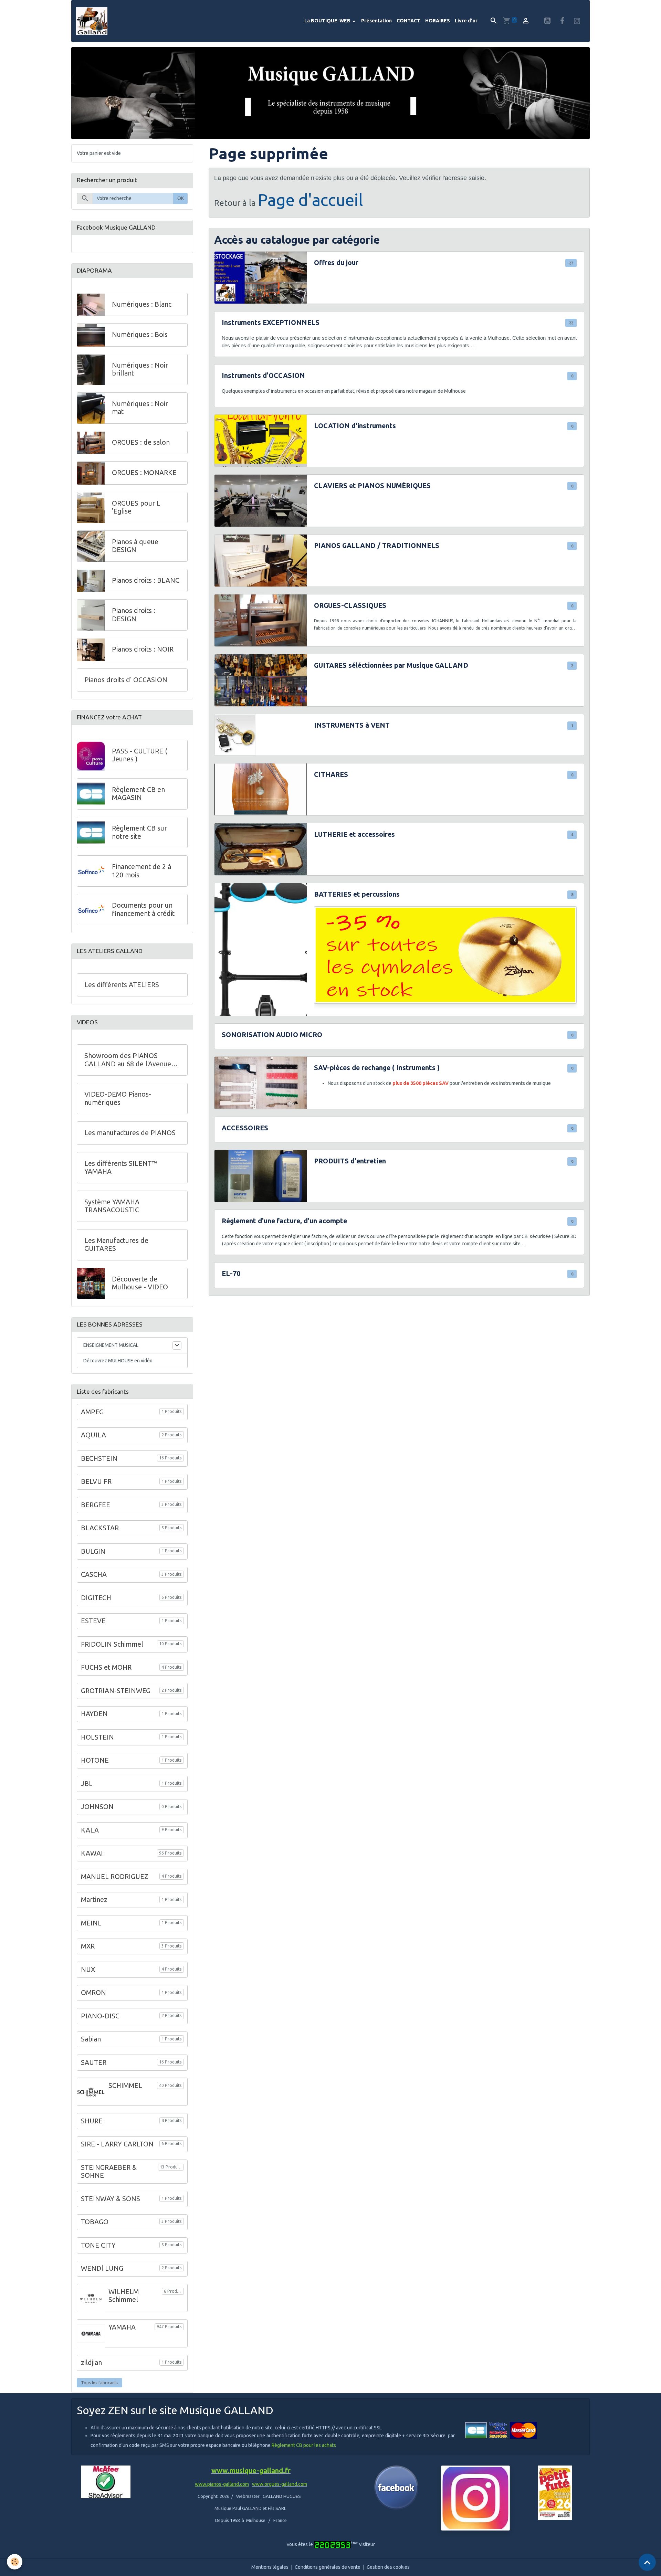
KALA (90, 1830)
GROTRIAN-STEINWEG (116, 1691)
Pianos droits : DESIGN (134, 615)
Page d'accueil (311, 200)
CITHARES (331, 774)
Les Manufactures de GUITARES (116, 1245)
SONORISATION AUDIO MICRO (272, 1035)
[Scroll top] (647, 2562)
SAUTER (94, 2062)
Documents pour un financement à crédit (143, 909)
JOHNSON (97, 1807)
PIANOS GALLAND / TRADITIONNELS (377, 546)
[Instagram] (475, 2498)
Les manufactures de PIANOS (130, 1133)
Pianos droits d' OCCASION (126, 680)
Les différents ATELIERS (122, 985)
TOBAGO (95, 2222)
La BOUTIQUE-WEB (328, 21)
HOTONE (95, 1760)
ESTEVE (93, 1621)
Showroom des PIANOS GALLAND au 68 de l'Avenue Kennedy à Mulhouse (128, 1060)
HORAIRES (438, 21)
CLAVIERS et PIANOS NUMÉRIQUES (372, 486)
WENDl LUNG (102, 2269)
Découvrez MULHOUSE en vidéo (118, 1361)
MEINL (91, 1923)
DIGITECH (96, 1598)
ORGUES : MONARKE (144, 473)
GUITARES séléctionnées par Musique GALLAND (391, 665)
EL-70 (231, 1274)
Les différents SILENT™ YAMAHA (121, 1168)
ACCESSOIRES (245, 1128)
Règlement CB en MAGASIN (138, 794)
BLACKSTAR (100, 1528)
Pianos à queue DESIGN (135, 546)
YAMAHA (122, 2327)
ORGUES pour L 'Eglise (136, 508)
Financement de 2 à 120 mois (141, 871)
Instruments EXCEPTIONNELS (271, 323)
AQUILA (93, 1435)
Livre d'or (466, 21)
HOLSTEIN (97, 1737)
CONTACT (408, 21)
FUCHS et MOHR (106, 1667)
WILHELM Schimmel (124, 2296)
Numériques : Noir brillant (140, 370)
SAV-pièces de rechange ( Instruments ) (377, 1068)
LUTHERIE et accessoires (354, 834)
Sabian (91, 2039)
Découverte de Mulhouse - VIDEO (140, 1283)
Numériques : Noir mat (140, 408)
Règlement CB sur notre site (139, 832)
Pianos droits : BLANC (146, 581)
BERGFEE (96, 1505)
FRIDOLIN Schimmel (112, 1644)
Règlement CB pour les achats (304, 2445)
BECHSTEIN (99, 1458)
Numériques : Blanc (142, 305)
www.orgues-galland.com (280, 2484)
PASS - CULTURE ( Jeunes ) (140, 755)
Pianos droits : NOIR (143, 650)
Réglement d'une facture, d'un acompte (284, 1221)
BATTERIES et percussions (357, 894)
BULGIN (93, 1551)
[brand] (93, 21)
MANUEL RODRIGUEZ (115, 1877)
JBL (87, 1784)
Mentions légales (270, 2567)
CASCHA (94, 1574)
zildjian (91, 2363)
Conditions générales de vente (328, 2567)
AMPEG (92, 1412)
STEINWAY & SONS (111, 2199)
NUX (88, 1970)
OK (181, 199)
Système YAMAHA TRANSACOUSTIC (112, 1206)
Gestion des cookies (388, 2567)
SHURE (92, 2121)
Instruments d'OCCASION (263, 376)
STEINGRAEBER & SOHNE (109, 2172)
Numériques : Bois (140, 335)
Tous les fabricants (100, 2383)
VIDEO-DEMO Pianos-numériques (118, 1098)
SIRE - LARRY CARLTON (117, 2144)
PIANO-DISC (100, 2016)
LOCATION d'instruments (355, 426)
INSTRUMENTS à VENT (352, 725)
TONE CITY (98, 2245)
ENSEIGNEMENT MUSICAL (111, 1345)
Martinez (94, 1900)
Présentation (376, 21)
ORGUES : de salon (141, 443)
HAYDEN (94, 1714)
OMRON (93, 1993)
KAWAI (92, 1853)
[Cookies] (15, 2562)
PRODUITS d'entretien (350, 1161)
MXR (88, 1946)
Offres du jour (336, 263)
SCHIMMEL (125, 2086)
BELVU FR (96, 1481)
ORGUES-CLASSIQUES (350, 605)
